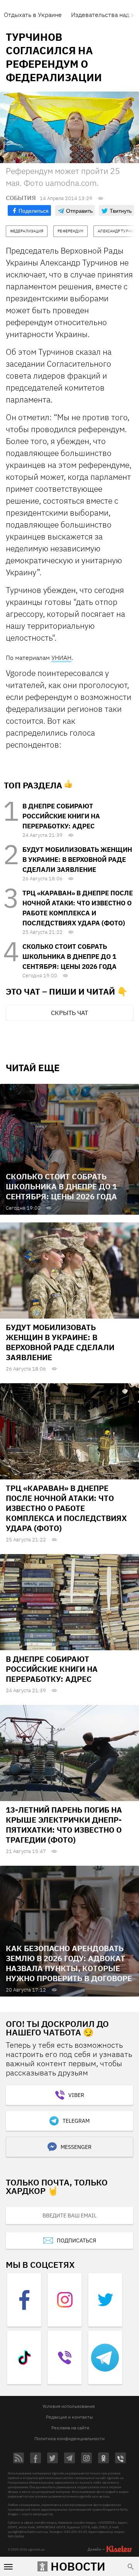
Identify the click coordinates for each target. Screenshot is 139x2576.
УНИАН (61, 658)
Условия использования (69, 2406)
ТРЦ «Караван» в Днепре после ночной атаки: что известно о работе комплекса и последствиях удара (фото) (66, 1508)
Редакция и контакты (69, 2417)
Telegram (76, 2121)
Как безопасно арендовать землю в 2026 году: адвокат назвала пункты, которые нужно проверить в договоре (69, 1963)
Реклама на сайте (70, 2428)
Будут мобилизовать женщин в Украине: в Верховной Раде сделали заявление (77, 860)
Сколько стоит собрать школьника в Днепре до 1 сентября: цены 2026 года (69, 957)
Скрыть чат (69, 1013)
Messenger (76, 2147)
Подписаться (76, 2240)
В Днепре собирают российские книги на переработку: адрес (61, 816)
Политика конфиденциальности (69, 2438)
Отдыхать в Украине (33, 15)
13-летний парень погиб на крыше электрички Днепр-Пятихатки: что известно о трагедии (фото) (64, 1825)
